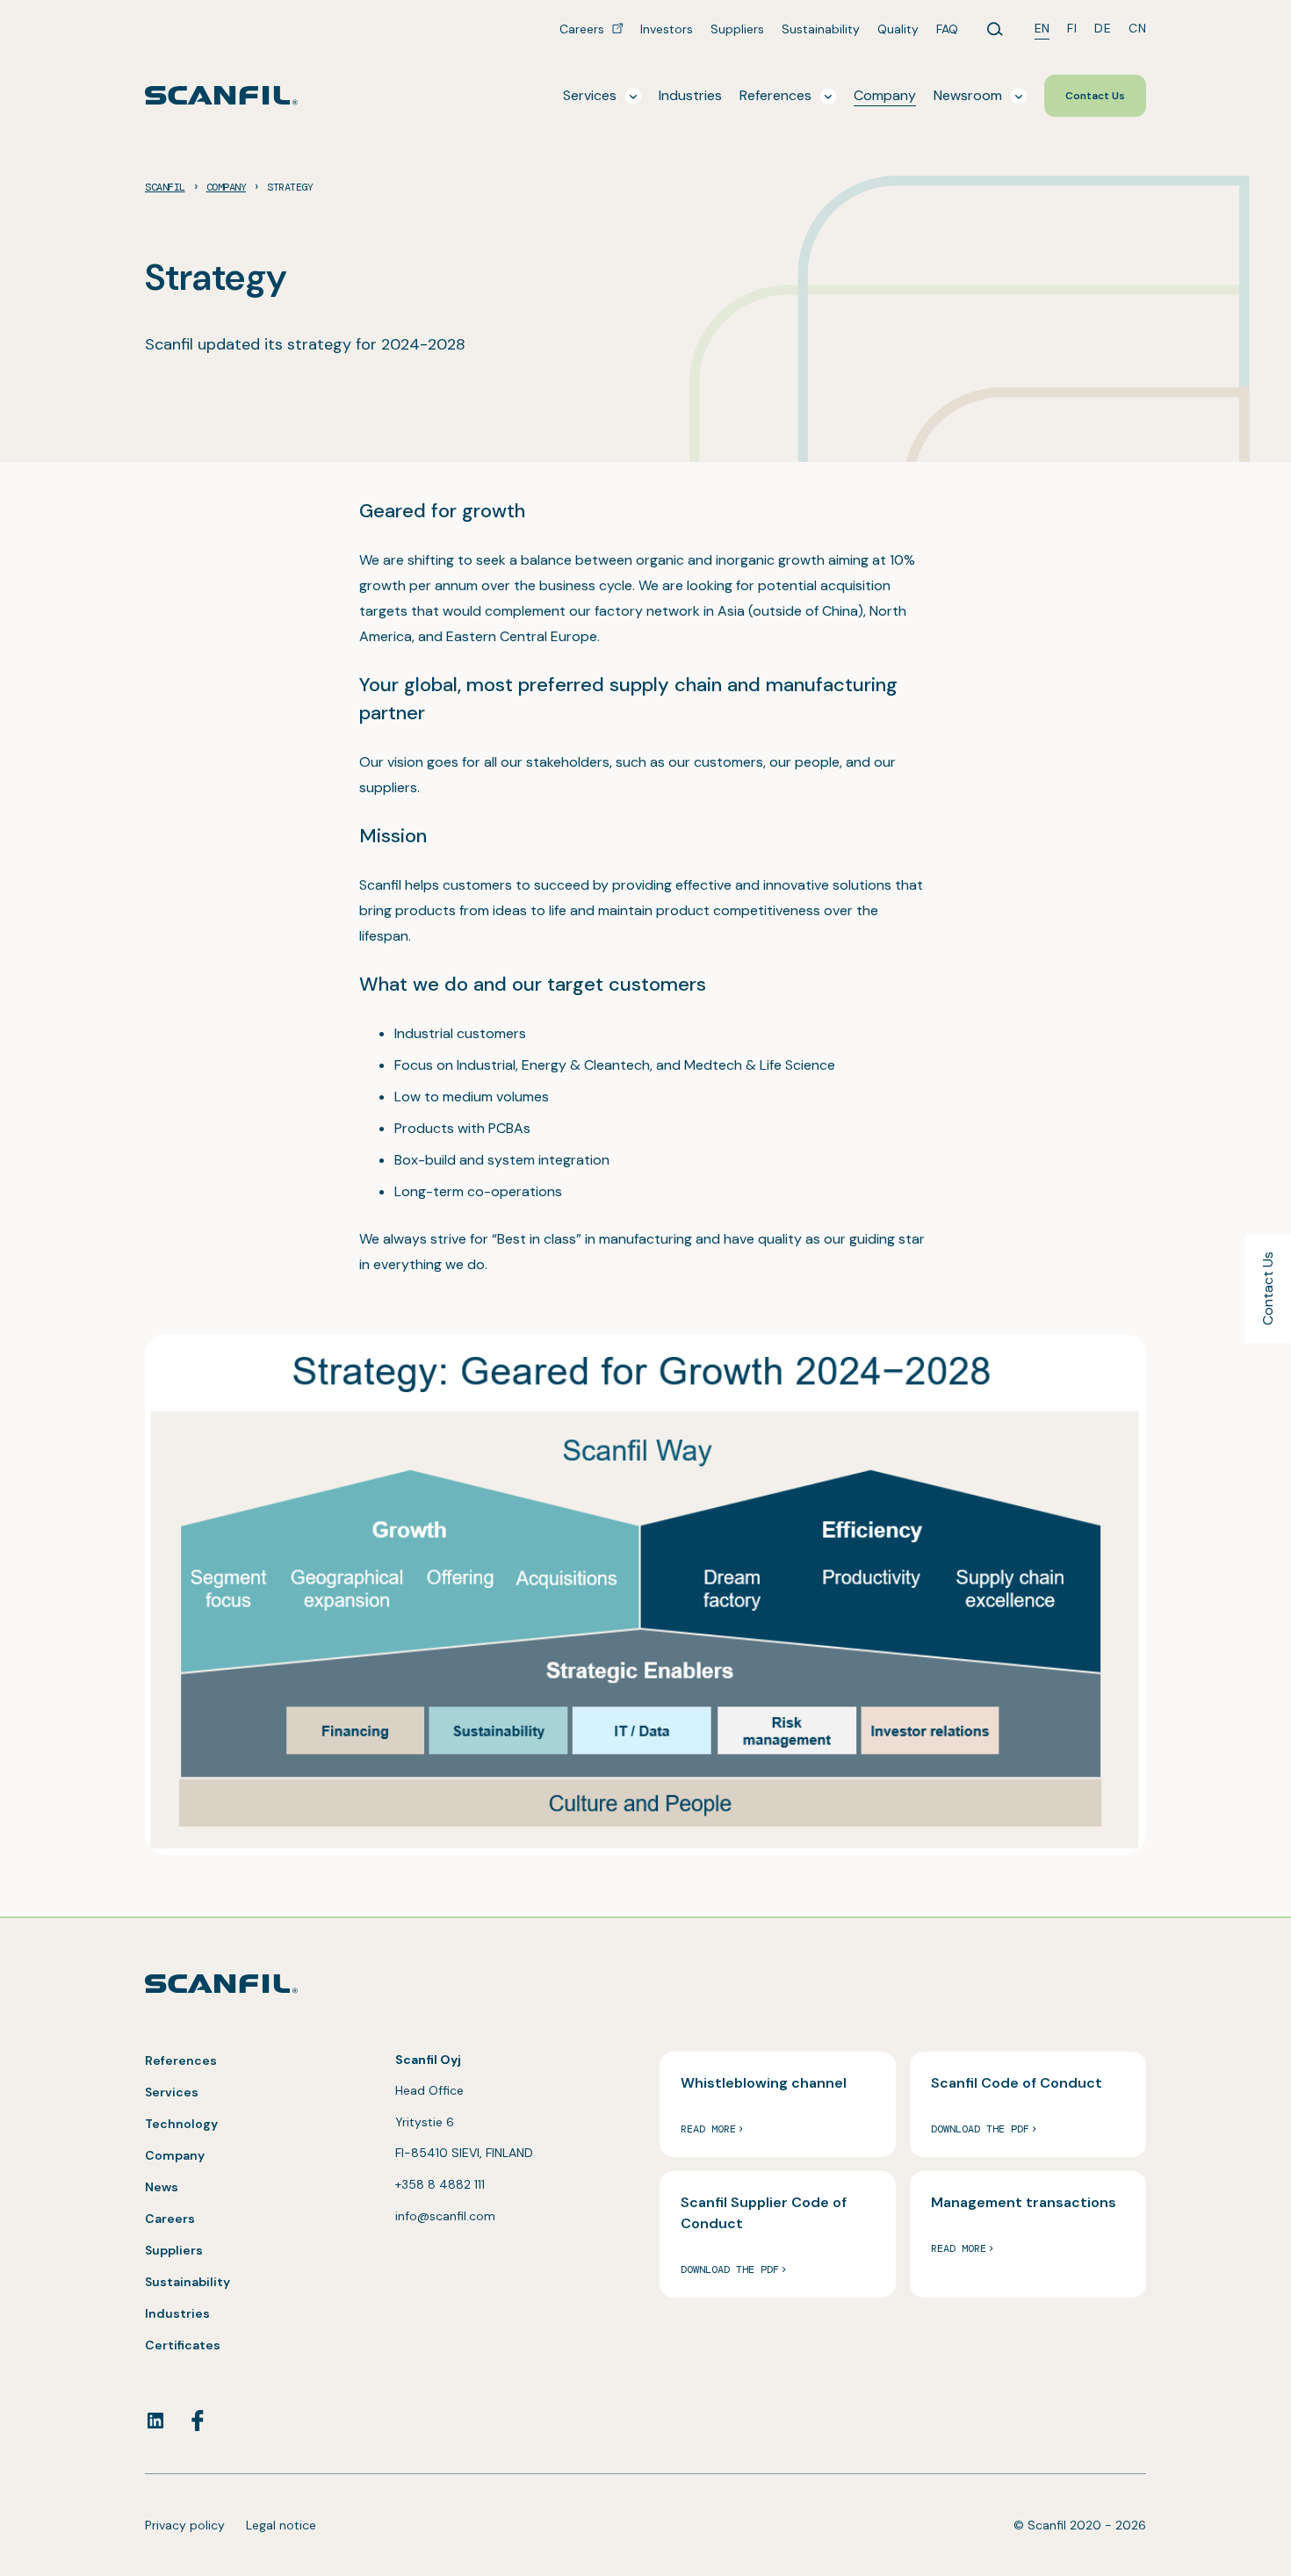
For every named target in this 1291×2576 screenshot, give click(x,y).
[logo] (221, 95)
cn (1137, 28)
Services (172, 2092)
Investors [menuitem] (667, 29)
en (1042, 28)
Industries (177, 2313)
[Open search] (995, 29)
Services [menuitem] (590, 95)
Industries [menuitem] (690, 95)
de (1103, 28)
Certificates (183, 2345)
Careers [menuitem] (584, 29)
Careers (170, 2219)
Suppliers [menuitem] (737, 29)
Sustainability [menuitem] (821, 29)
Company (175, 2155)
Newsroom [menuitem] (968, 95)
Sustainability (188, 2282)
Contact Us (1268, 1288)
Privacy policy (185, 2525)
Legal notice (281, 2525)
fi (1072, 28)
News (162, 2187)
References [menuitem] (775, 95)
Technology (181, 2124)
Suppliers (174, 2250)
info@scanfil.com (445, 2216)
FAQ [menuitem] (947, 29)
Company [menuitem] (885, 95)
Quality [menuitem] (898, 29)
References (181, 2060)
